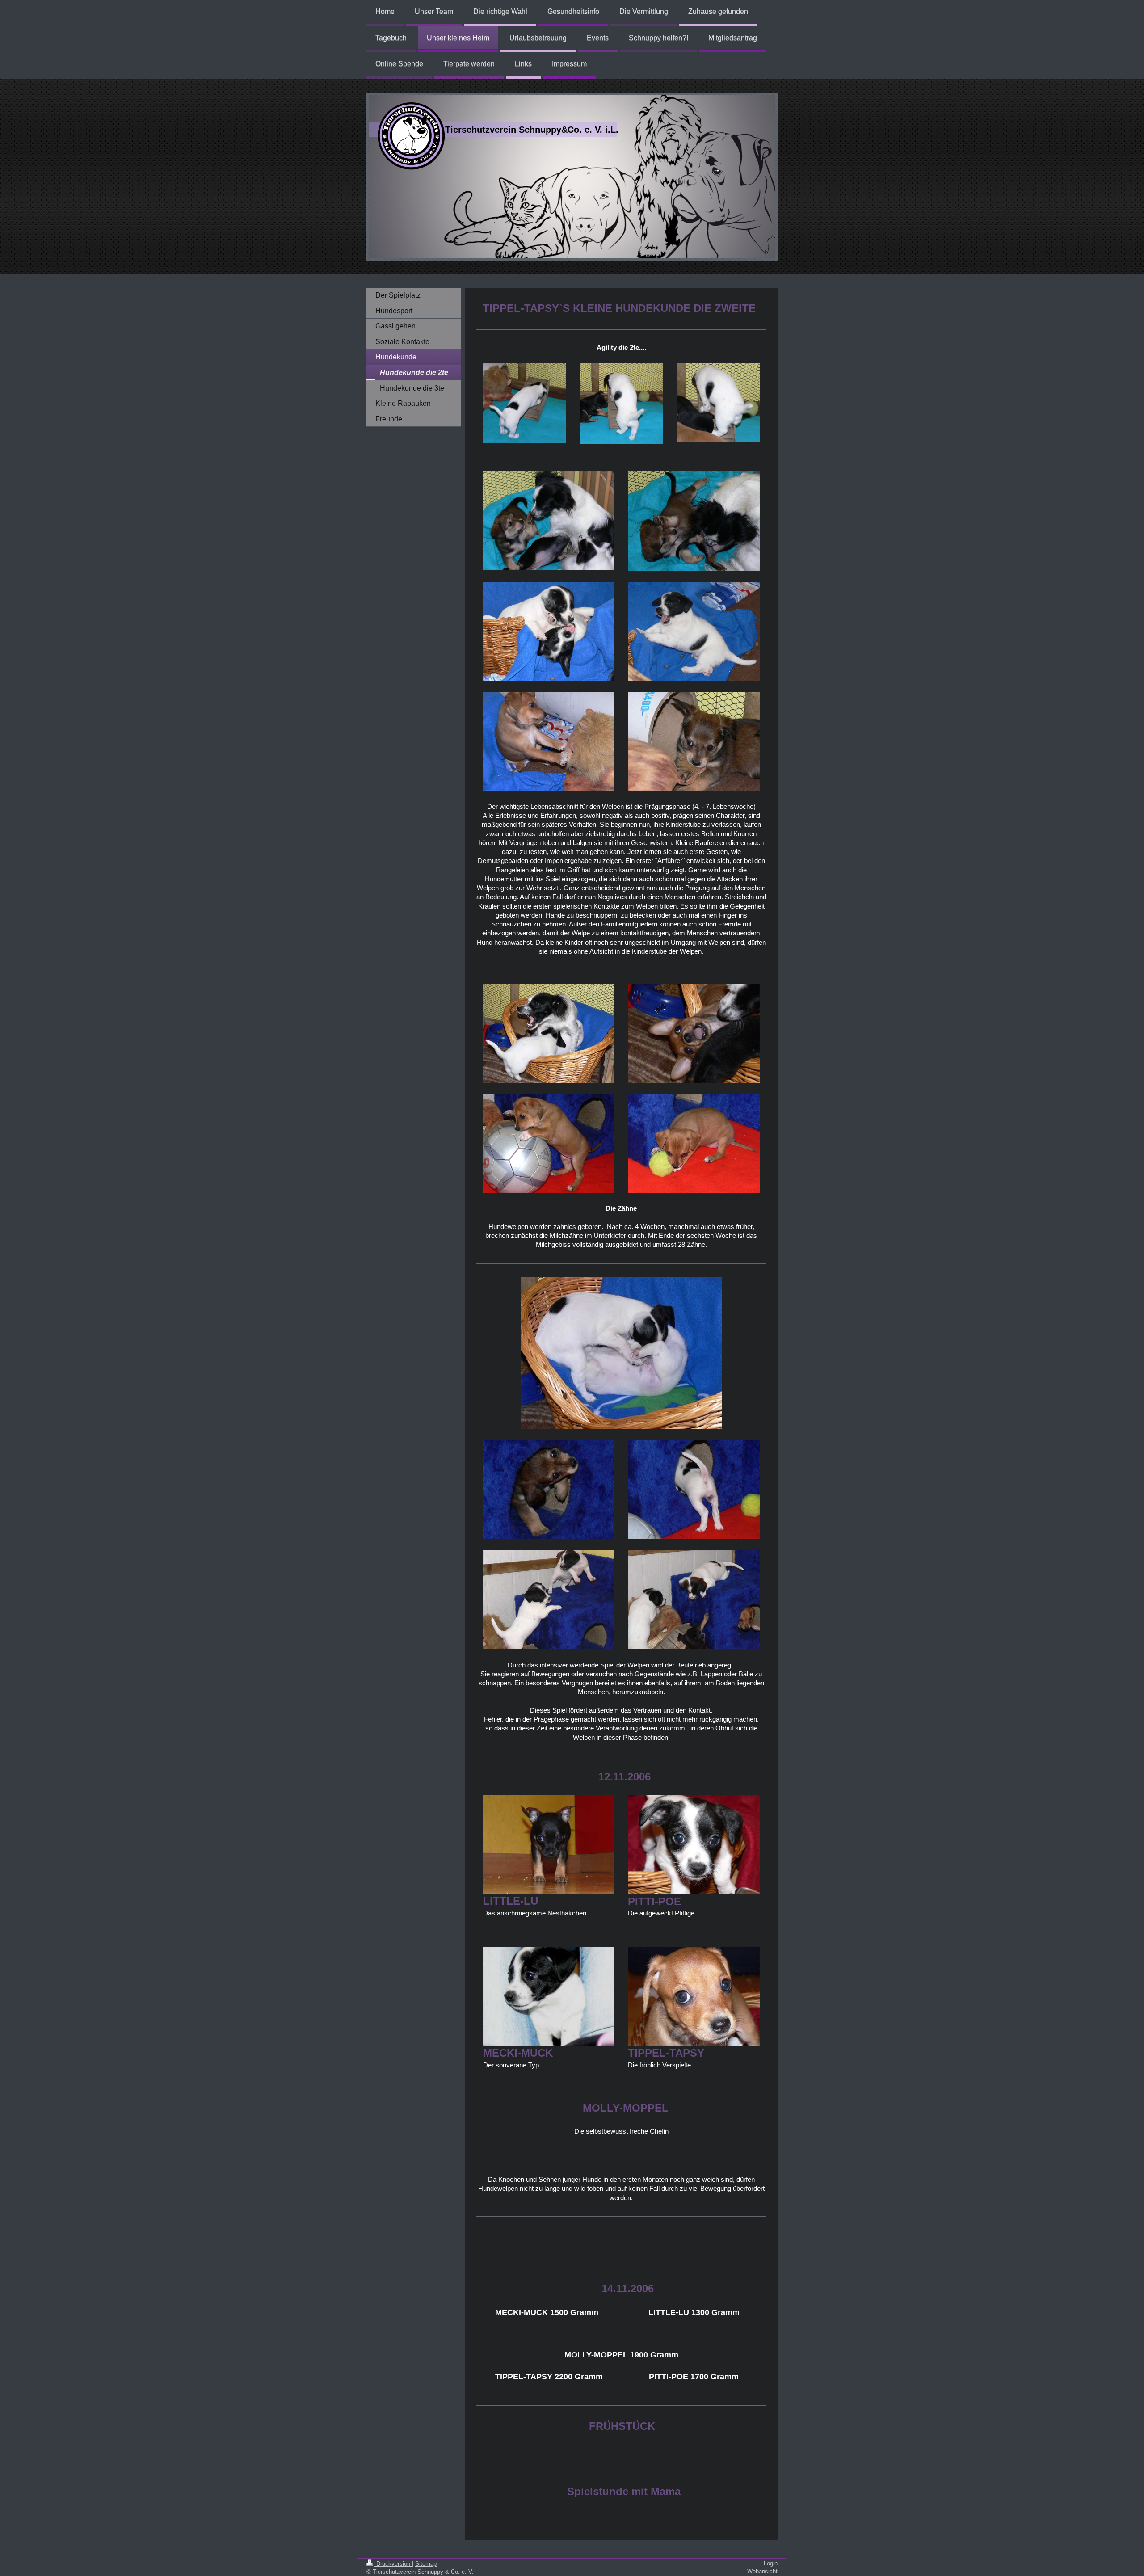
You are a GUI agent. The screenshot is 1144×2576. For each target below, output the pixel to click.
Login (771, 2563)
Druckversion (393, 2564)
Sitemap (426, 2564)
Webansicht (762, 2571)
